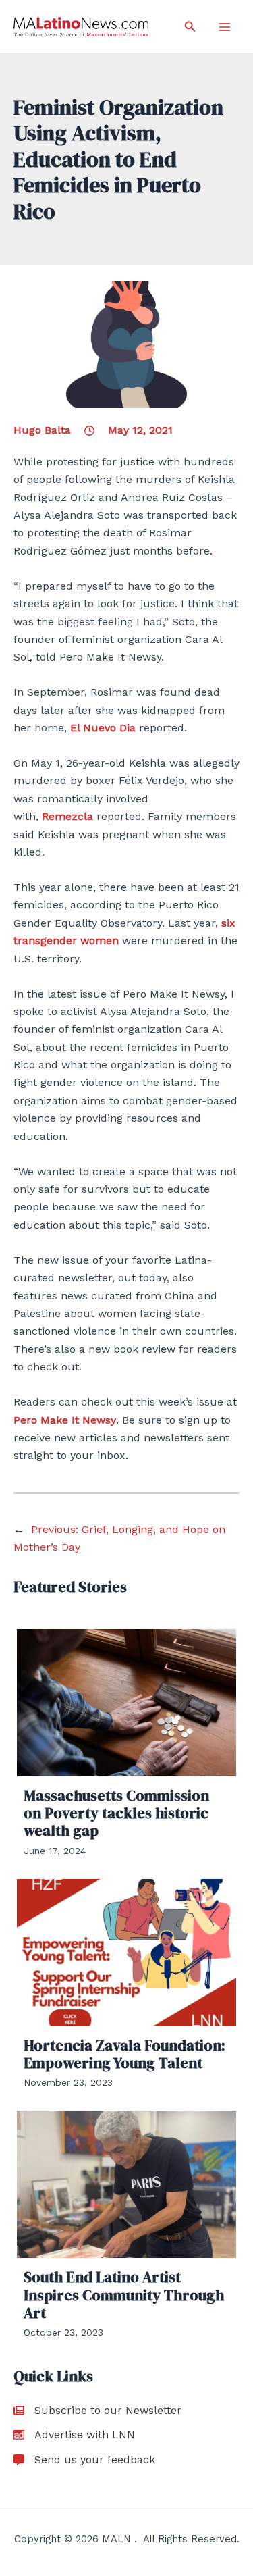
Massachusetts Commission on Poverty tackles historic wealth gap (116, 1813)
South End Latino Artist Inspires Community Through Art (124, 2295)
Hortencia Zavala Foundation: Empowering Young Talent (124, 2054)
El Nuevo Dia (101, 728)
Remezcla (67, 816)
